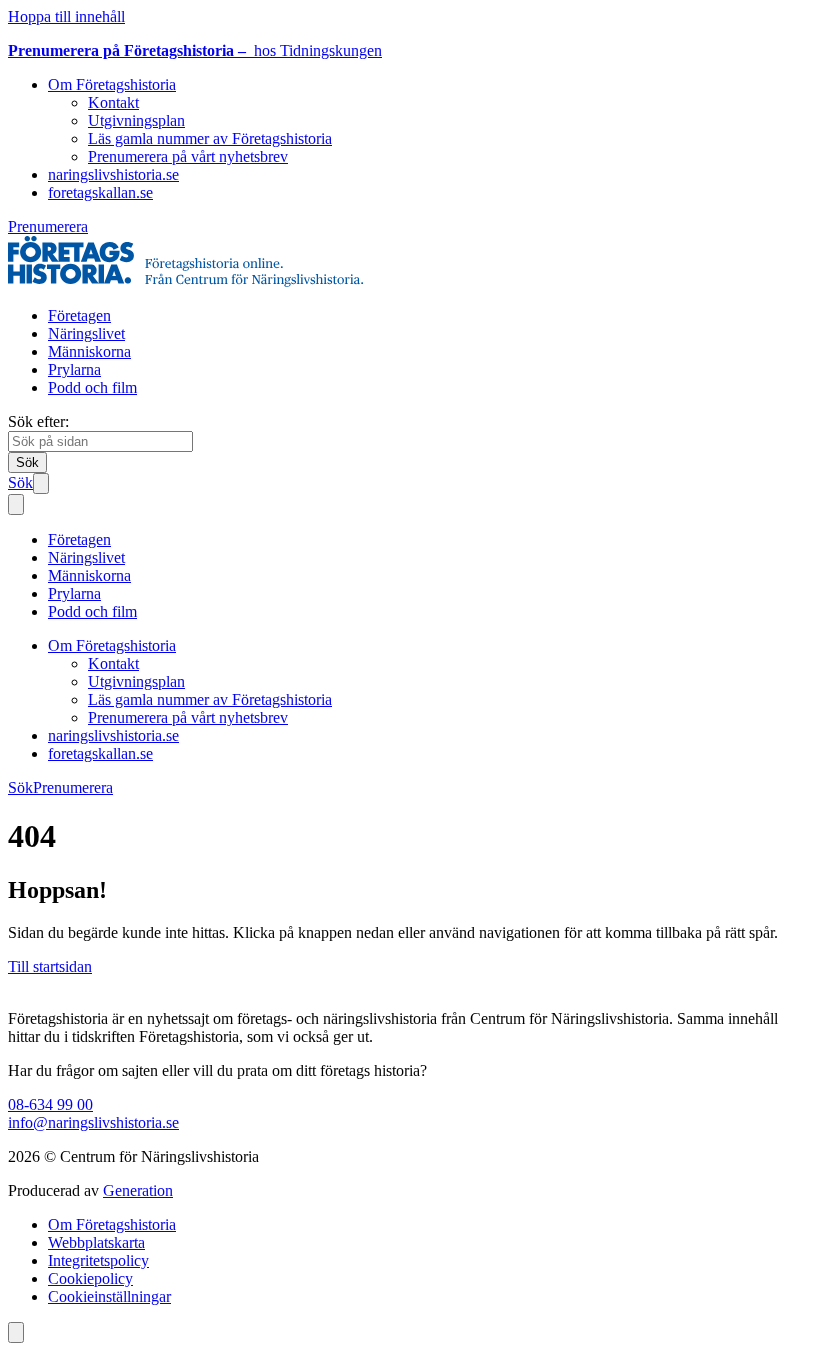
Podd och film (92, 387)
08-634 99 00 (50, 1104)
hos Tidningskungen (195, 50)
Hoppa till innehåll (66, 16)
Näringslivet (86, 333)
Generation (138, 1190)
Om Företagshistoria (112, 84)
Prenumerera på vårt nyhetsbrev (188, 156)
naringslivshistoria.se (113, 174)
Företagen (79, 315)
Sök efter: (38, 421)
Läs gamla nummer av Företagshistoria (210, 138)
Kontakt (113, 102)
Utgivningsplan (136, 120)
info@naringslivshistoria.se (93, 1122)
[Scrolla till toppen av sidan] (16, 1332)
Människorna (89, 351)
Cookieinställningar (109, 1296)
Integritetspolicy (98, 1260)
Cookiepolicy (90, 1278)
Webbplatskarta (96, 1242)
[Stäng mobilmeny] (16, 504)
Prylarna (74, 369)
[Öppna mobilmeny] (41, 483)
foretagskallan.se (100, 192)
